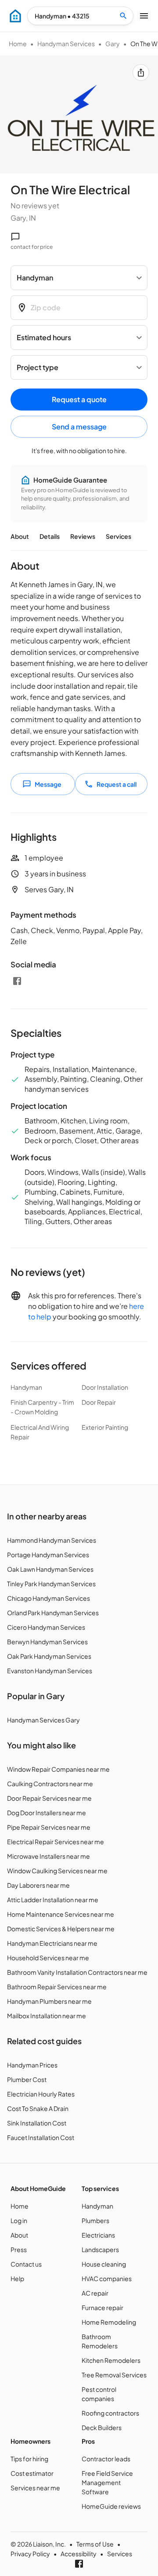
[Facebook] (17, 981)
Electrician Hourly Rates (41, 2094)
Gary (113, 44)
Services (118, 536)
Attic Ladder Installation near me (53, 1900)
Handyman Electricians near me (52, 1943)
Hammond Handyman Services (52, 1540)
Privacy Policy (30, 2554)
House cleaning (104, 2264)
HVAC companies (107, 2278)
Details (50, 536)
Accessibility (79, 2554)
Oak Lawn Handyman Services (50, 1569)
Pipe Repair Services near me (49, 1827)
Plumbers (95, 2220)
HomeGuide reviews (111, 2506)
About (20, 536)
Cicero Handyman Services (46, 1627)
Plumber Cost (27, 2079)
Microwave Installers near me (48, 1856)
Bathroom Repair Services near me (57, 1987)
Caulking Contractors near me (50, 1784)
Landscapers (100, 2249)
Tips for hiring (29, 2459)
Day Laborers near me (38, 1885)
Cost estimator (32, 2473)
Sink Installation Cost (37, 2123)
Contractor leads (106, 2459)
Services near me (35, 2488)
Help (17, 2278)
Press (19, 2249)
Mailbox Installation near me (47, 2016)
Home (18, 44)
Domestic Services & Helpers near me (61, 1929)
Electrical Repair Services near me (56, 1842)
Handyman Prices (32, 2065)
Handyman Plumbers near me (49, 2001)
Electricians (98, 2235)
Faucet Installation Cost (41, 2137)
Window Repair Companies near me (58, 1769)
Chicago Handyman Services (48, 1598)
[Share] (141, 73)
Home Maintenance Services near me (61, 1914)
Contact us (26, 2264)
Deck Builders (102, 2427)
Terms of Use (95, 2544)
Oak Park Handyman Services (49, 1656)
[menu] (15, 16)
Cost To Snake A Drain (38, 2108)
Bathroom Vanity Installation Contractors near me (77, 1972)
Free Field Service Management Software (107, 2482)
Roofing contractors (110, 2413)
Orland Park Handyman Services (53, 1613)
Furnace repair (102, 2307)
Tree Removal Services (114, 2375)
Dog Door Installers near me (47, 1813)
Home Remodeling (109, 2322)
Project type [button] (38, 367)
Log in (19, 2220)
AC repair (95, 2293)
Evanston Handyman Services (50, 1671)
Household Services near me (48, 1958)
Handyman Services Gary (43, 1720)
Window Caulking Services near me (57, 1871)
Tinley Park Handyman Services (51, 1584)
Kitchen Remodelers (111, 2360)
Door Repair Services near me (49, 1798)
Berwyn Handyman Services (47, 1642)
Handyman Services (66, 44)
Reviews (83, 536)
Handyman (97, 2206)
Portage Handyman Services (48, 1555)
